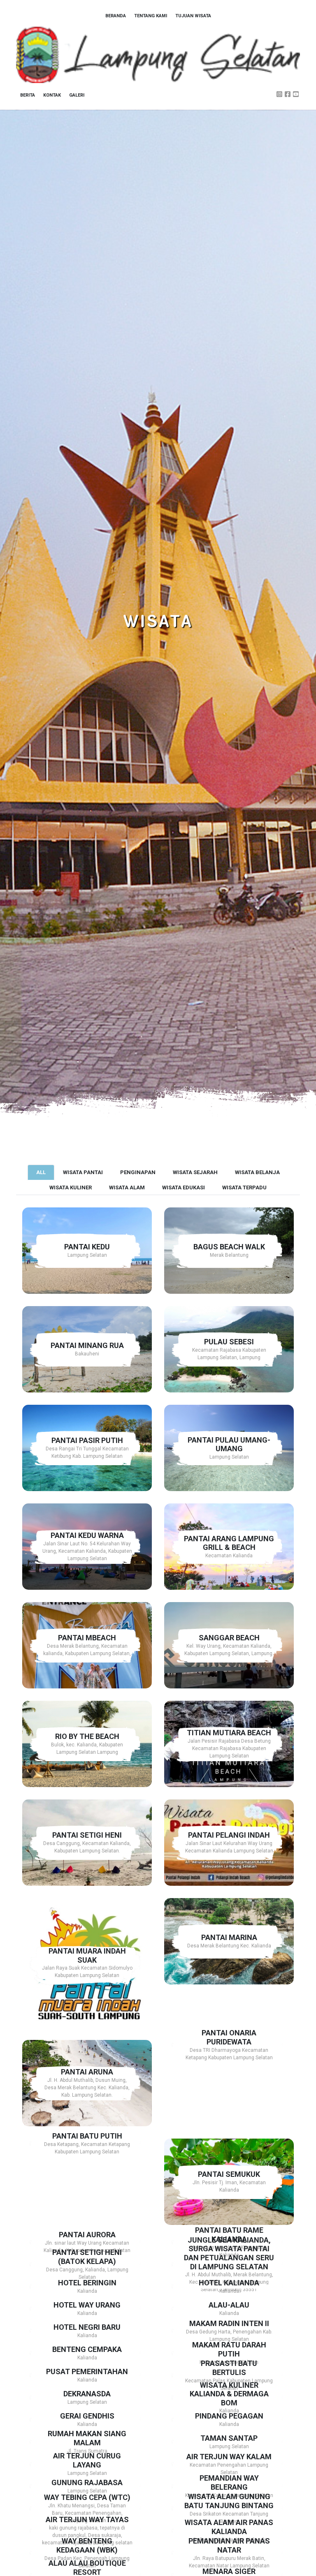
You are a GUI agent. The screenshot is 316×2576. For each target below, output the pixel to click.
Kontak (52, 95)
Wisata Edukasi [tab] (184, 1187)
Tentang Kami (151, 16)
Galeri (77, 95)
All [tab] (41, 1172)
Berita (28, 95)
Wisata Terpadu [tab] (244, 1187)
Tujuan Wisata (193, 16)
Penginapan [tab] (138, 1172)
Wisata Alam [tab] (127, 1187)
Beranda (116, 16)
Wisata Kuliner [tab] (71, 1187)
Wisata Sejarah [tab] (195, 1172)
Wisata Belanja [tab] (257, 1172)
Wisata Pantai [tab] (83, 1172)
